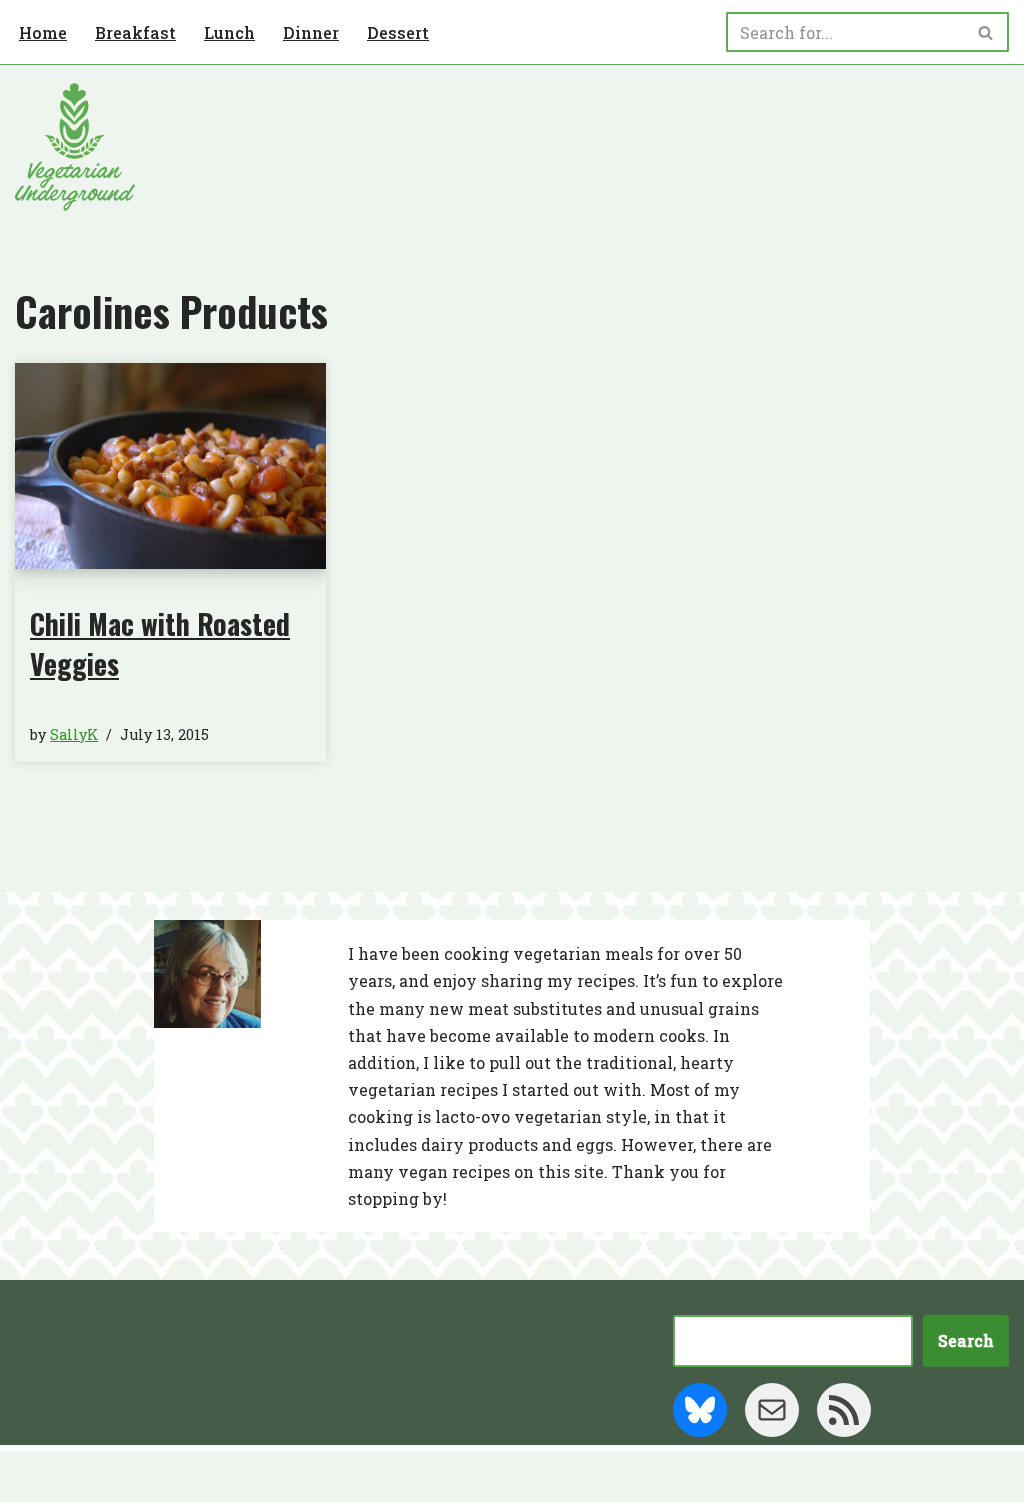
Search (966, 1340)
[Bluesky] (700, 1410)
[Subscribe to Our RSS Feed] (844, 1410)
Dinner (311, 32)
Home (43, 32)
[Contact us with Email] (772, 1410)
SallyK (74, 734)
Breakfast (135, 32)
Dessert (398, 32)
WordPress (210, 1476)
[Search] (986, 32)
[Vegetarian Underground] (75, 147)
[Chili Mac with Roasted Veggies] (170, 466)
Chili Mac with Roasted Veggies (160, 643)
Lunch (229, 32)
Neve (36, 1476)
